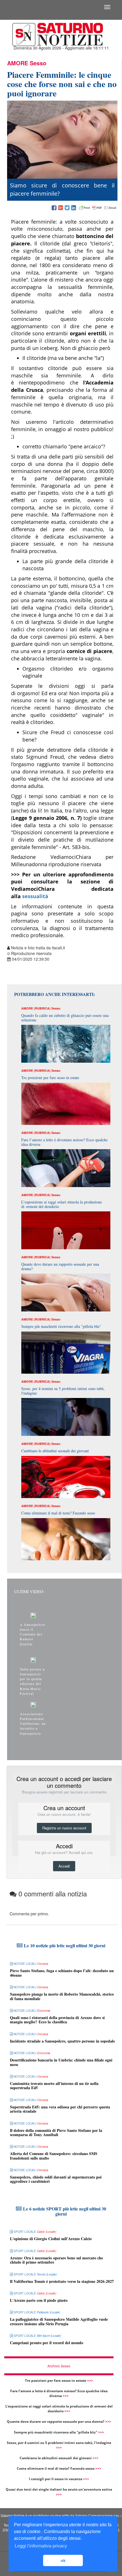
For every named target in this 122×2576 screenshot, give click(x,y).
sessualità (35, 896)
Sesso (38, 63)
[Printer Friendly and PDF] (98, 208)
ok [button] (63, 2560)
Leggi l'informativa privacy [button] (41, 2546)
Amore (18, 63)
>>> (90, 2381)
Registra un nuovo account (64, 1828)
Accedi (64, 1866)
